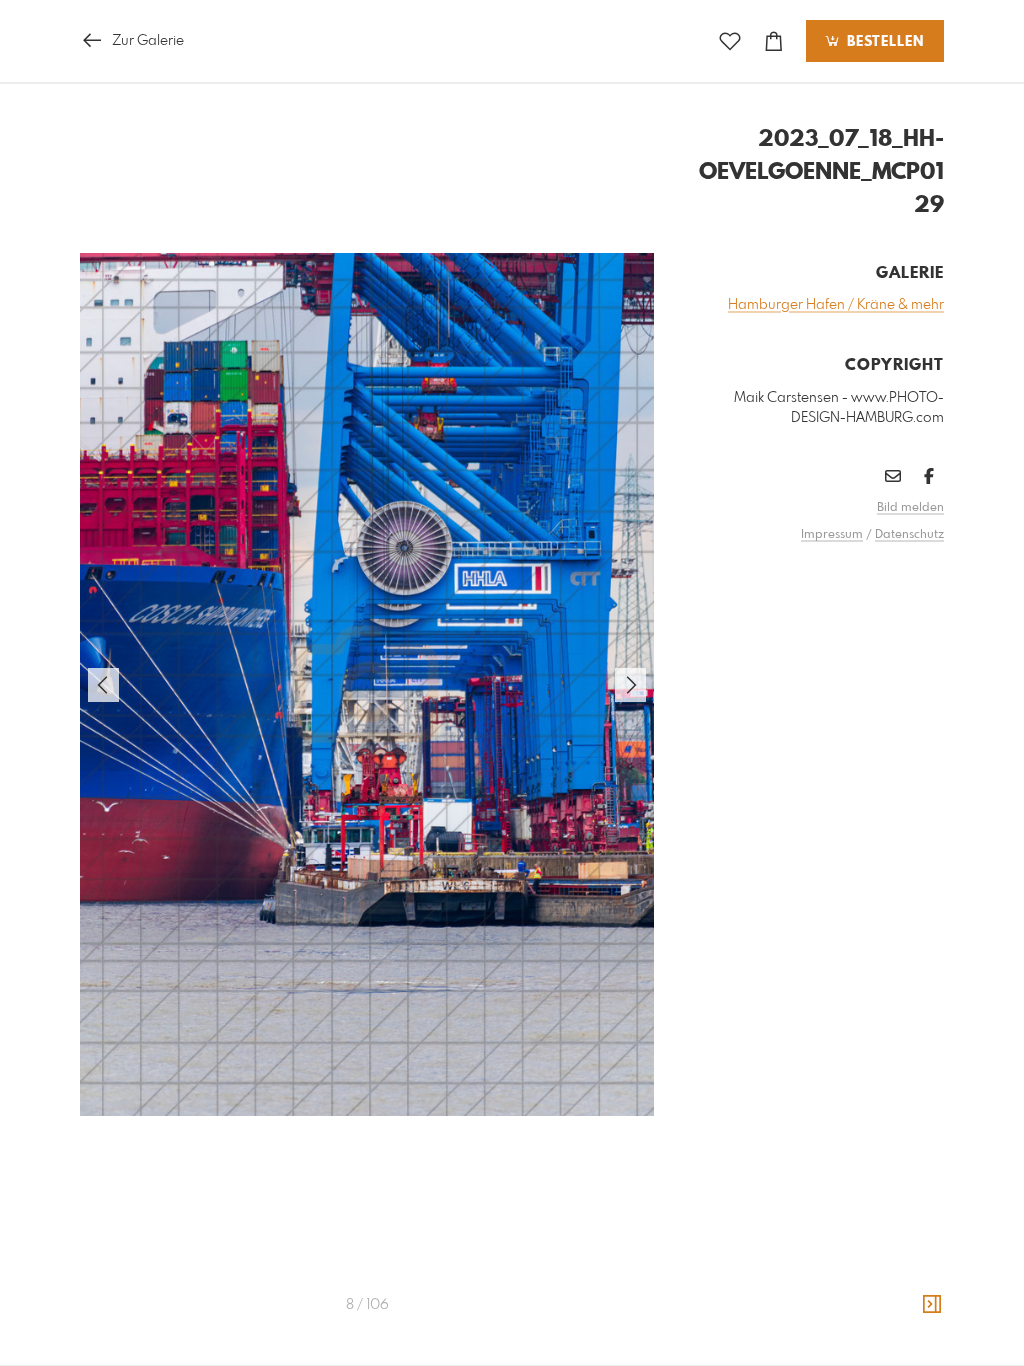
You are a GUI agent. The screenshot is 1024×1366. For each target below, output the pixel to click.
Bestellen (883, 42)
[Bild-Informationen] (932, 1305)
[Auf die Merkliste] (730, 41)
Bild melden (910, 508)
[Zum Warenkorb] (774, 41)
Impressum (832, 535)
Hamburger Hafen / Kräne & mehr (836, 305)
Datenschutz (909, 535)
